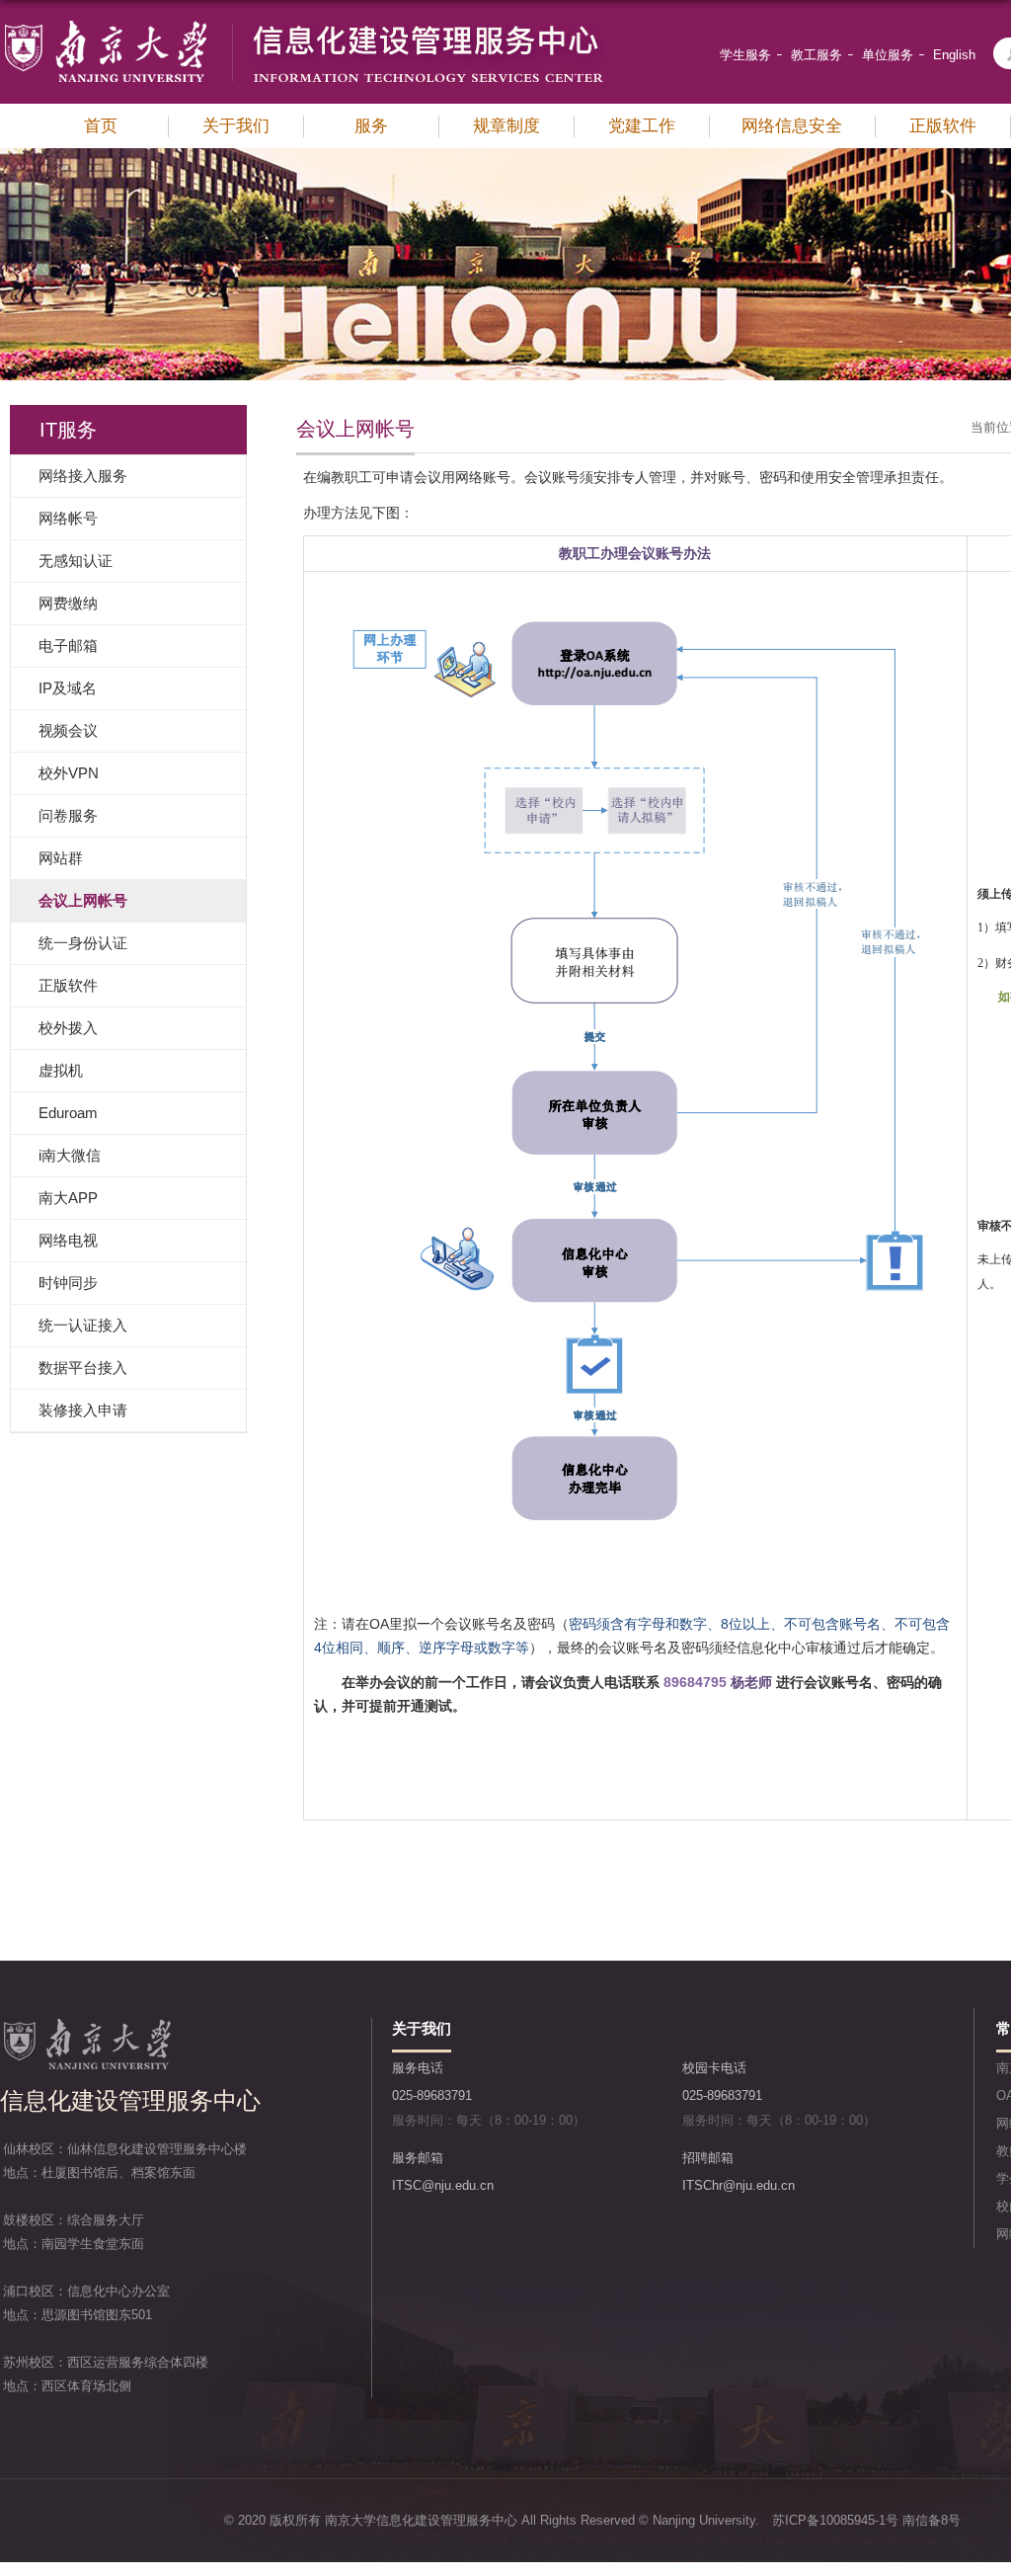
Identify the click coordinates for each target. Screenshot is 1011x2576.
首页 (101, 126)
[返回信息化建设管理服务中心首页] (302, 25)
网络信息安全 (792, 126)
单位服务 (888, 55)
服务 (371, 126)
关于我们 (236, 126)
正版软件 (943, 126)
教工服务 (817, 55)
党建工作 (642, 126)
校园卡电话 (714, 2068)
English (954, 55)
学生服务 (745, 55)
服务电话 (418, 2068)
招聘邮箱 (708, 2158)
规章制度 (506, 126)
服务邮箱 (418, 2158)
